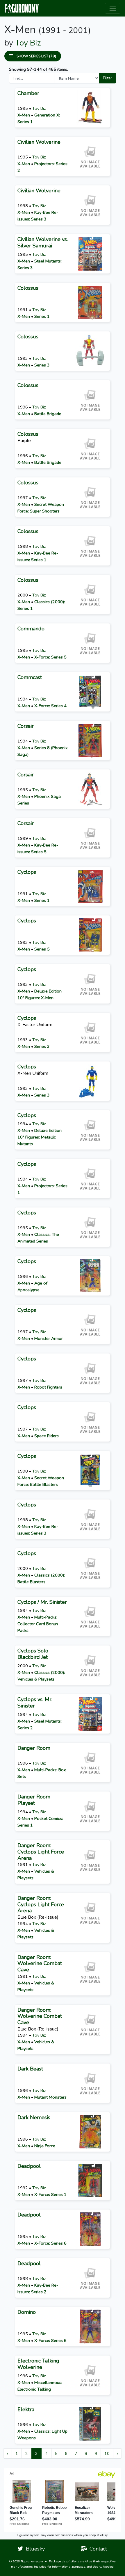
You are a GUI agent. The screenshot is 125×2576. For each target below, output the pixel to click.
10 (107, 2453)
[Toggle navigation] (113, 8)
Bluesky (34, 2549)
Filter (108, 78)
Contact (97, 2549)
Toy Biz (28, 43)
